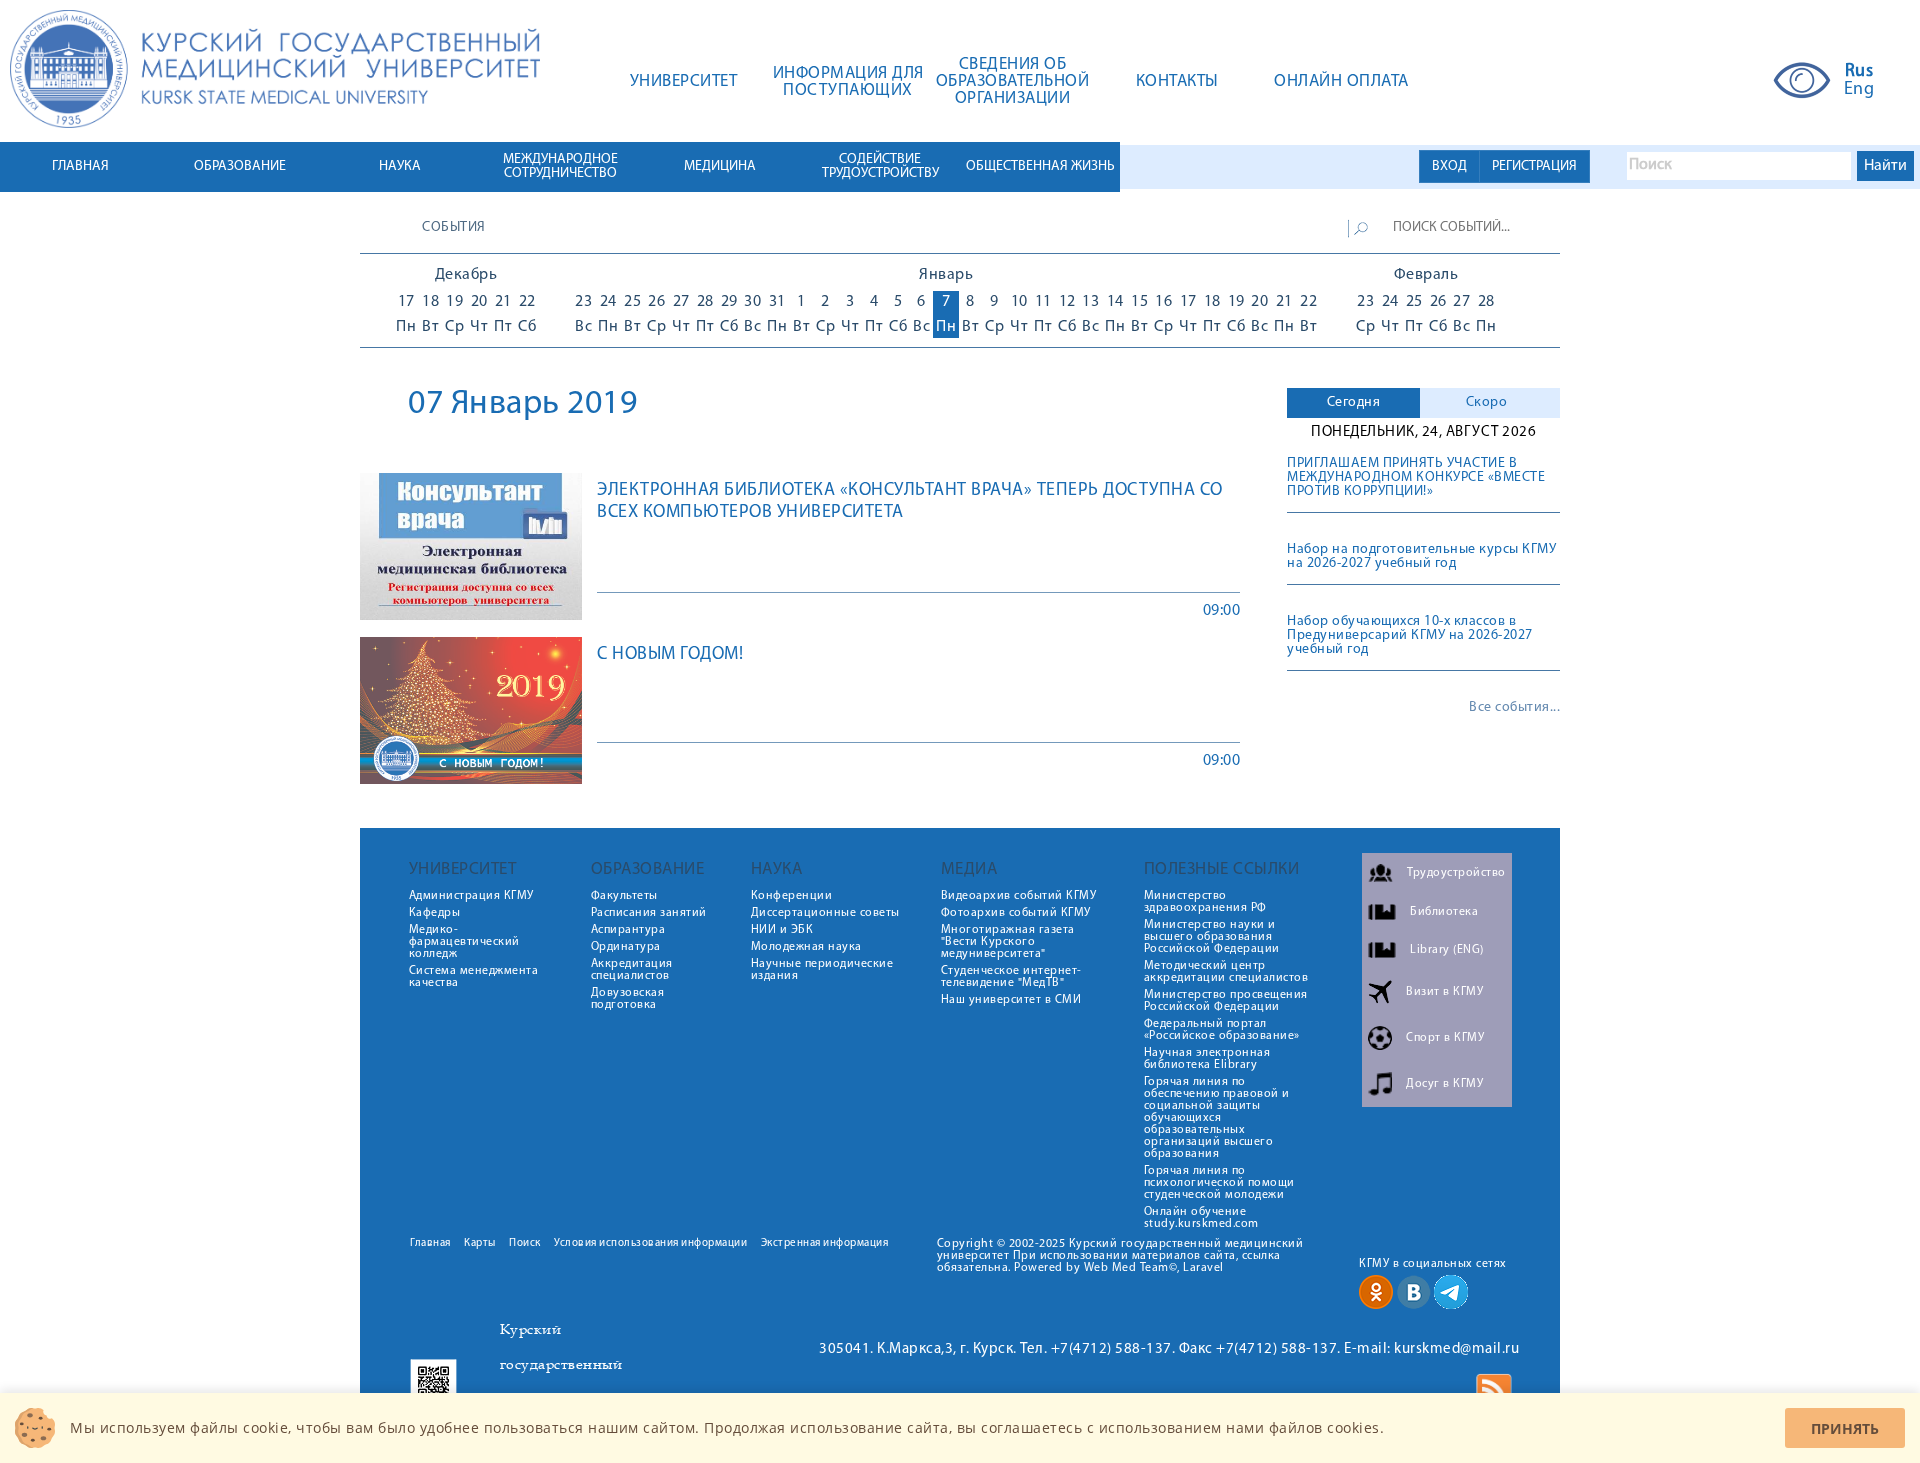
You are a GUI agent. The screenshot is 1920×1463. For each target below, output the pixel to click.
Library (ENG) (1447, 950)
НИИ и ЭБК (782, 930)
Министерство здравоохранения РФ (1205, 902)
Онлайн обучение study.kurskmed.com (1201, 1218)
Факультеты (624, 896)
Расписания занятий (649, 913)
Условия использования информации (650, 1243)
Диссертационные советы (825, 913)
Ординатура (626, 947)
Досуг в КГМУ (1444, 1084)
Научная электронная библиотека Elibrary (1207, 1059)
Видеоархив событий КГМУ (1019, 896)
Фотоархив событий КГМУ (1016, 913)
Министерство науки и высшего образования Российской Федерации (1212, 937)
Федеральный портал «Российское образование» (1222, 1030)
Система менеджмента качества (474, 977)
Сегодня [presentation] (1354, 402)
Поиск (525, 1243)
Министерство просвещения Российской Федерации (1226, 1001)
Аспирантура (628, 930)
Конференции (792, 896)
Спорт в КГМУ (1445, 1038)
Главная (430, 1243)
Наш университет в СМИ (1011, 1000)
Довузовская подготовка (628, 999)
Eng (1859, 90)
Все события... (1514, 708)
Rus (1859, 72)
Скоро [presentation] (1487, 402)
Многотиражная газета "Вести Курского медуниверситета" (1008, 942)
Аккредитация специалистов (632, 970)
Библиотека (1444, 912)
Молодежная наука (806, 947)
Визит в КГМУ (1444, 992)
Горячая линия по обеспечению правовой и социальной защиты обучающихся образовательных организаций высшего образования (1217, 1118)
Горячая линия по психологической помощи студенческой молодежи (1219, 1183)
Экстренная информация (825, 1243)
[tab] (1353, 403)
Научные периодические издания (822, 970)
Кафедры (435, 913)
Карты (480, 1243)
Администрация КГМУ (471, 896)
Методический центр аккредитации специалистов (1226, 972)
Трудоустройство (1456, 873)
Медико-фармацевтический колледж (464, 942)
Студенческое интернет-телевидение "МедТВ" (1011, 977)
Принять (1845, 1428)
